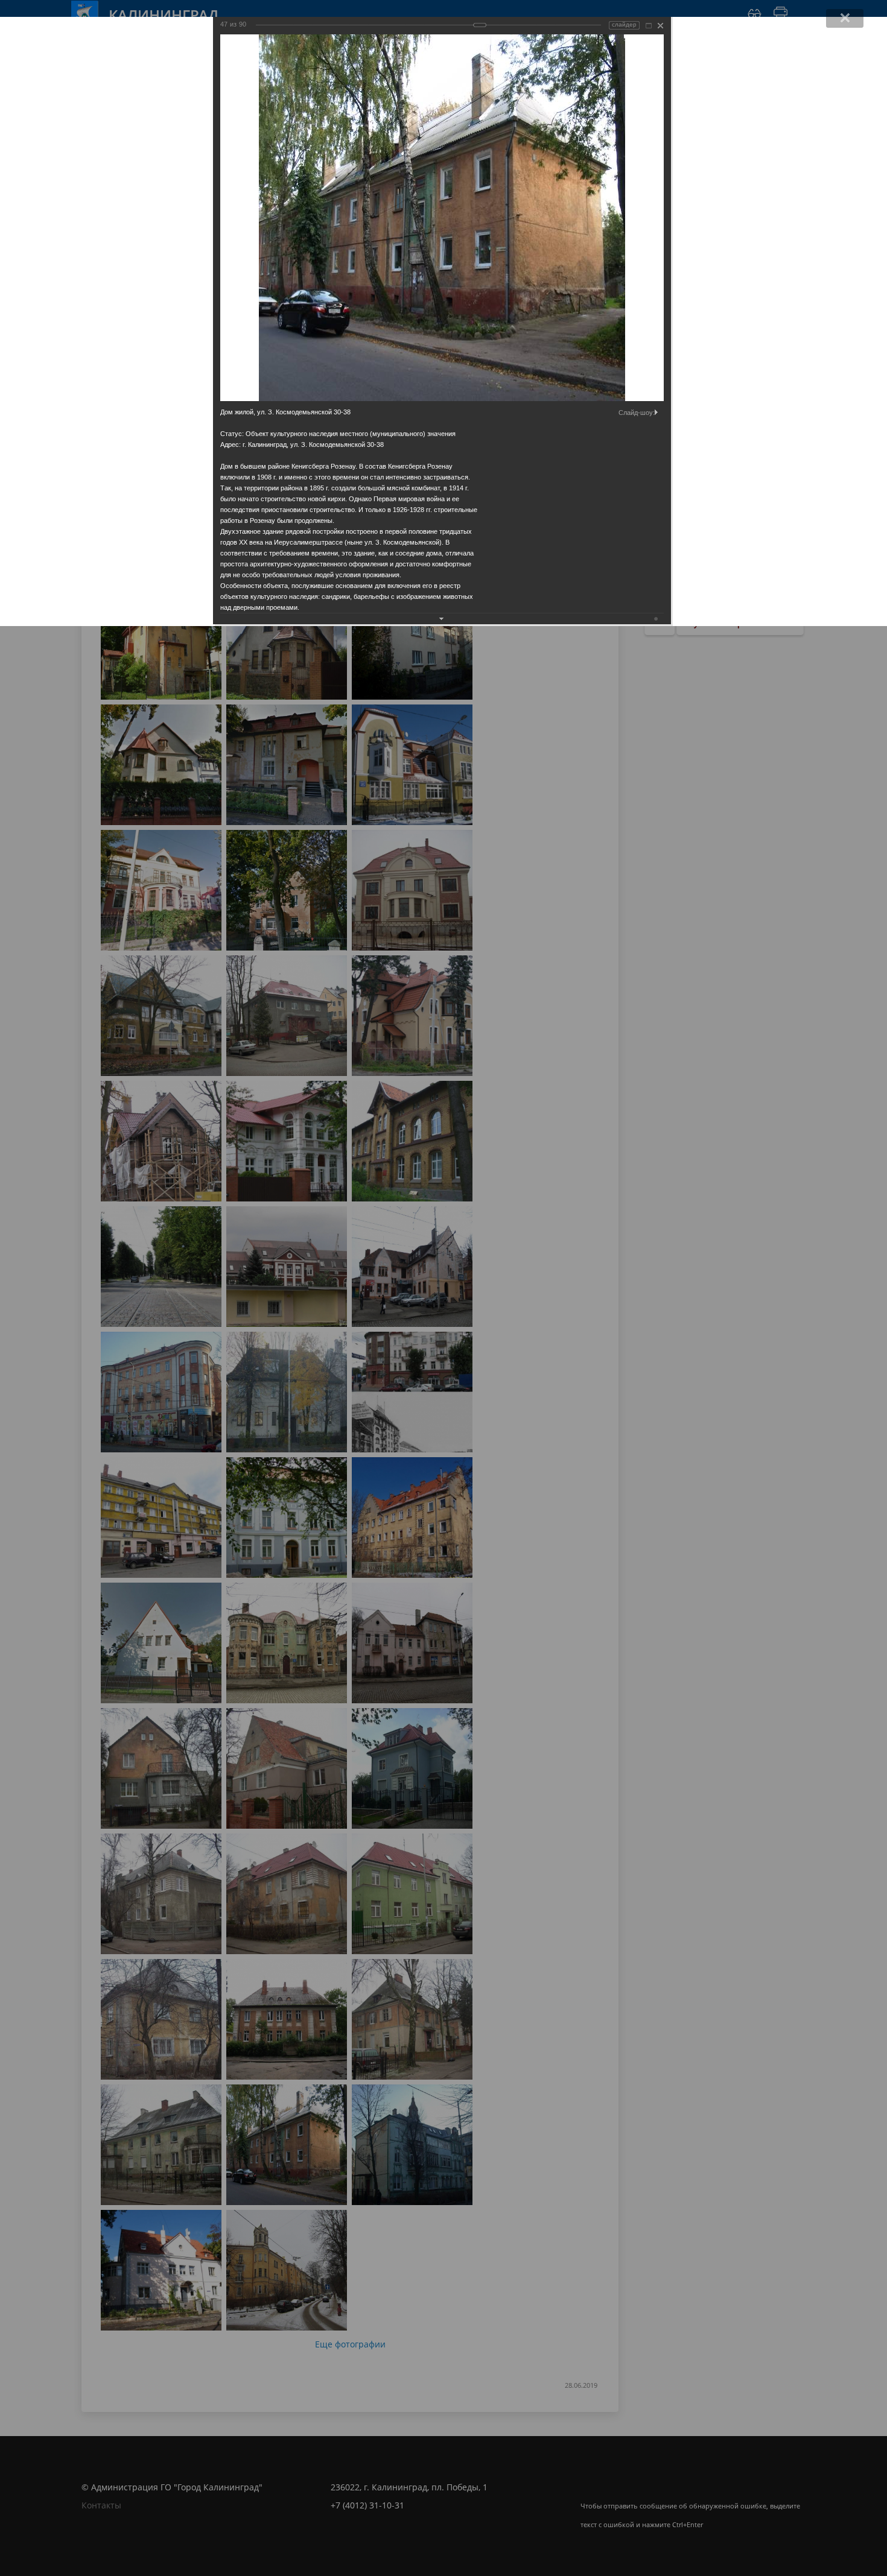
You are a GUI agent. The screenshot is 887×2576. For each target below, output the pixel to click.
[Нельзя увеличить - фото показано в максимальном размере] (649, 26)
